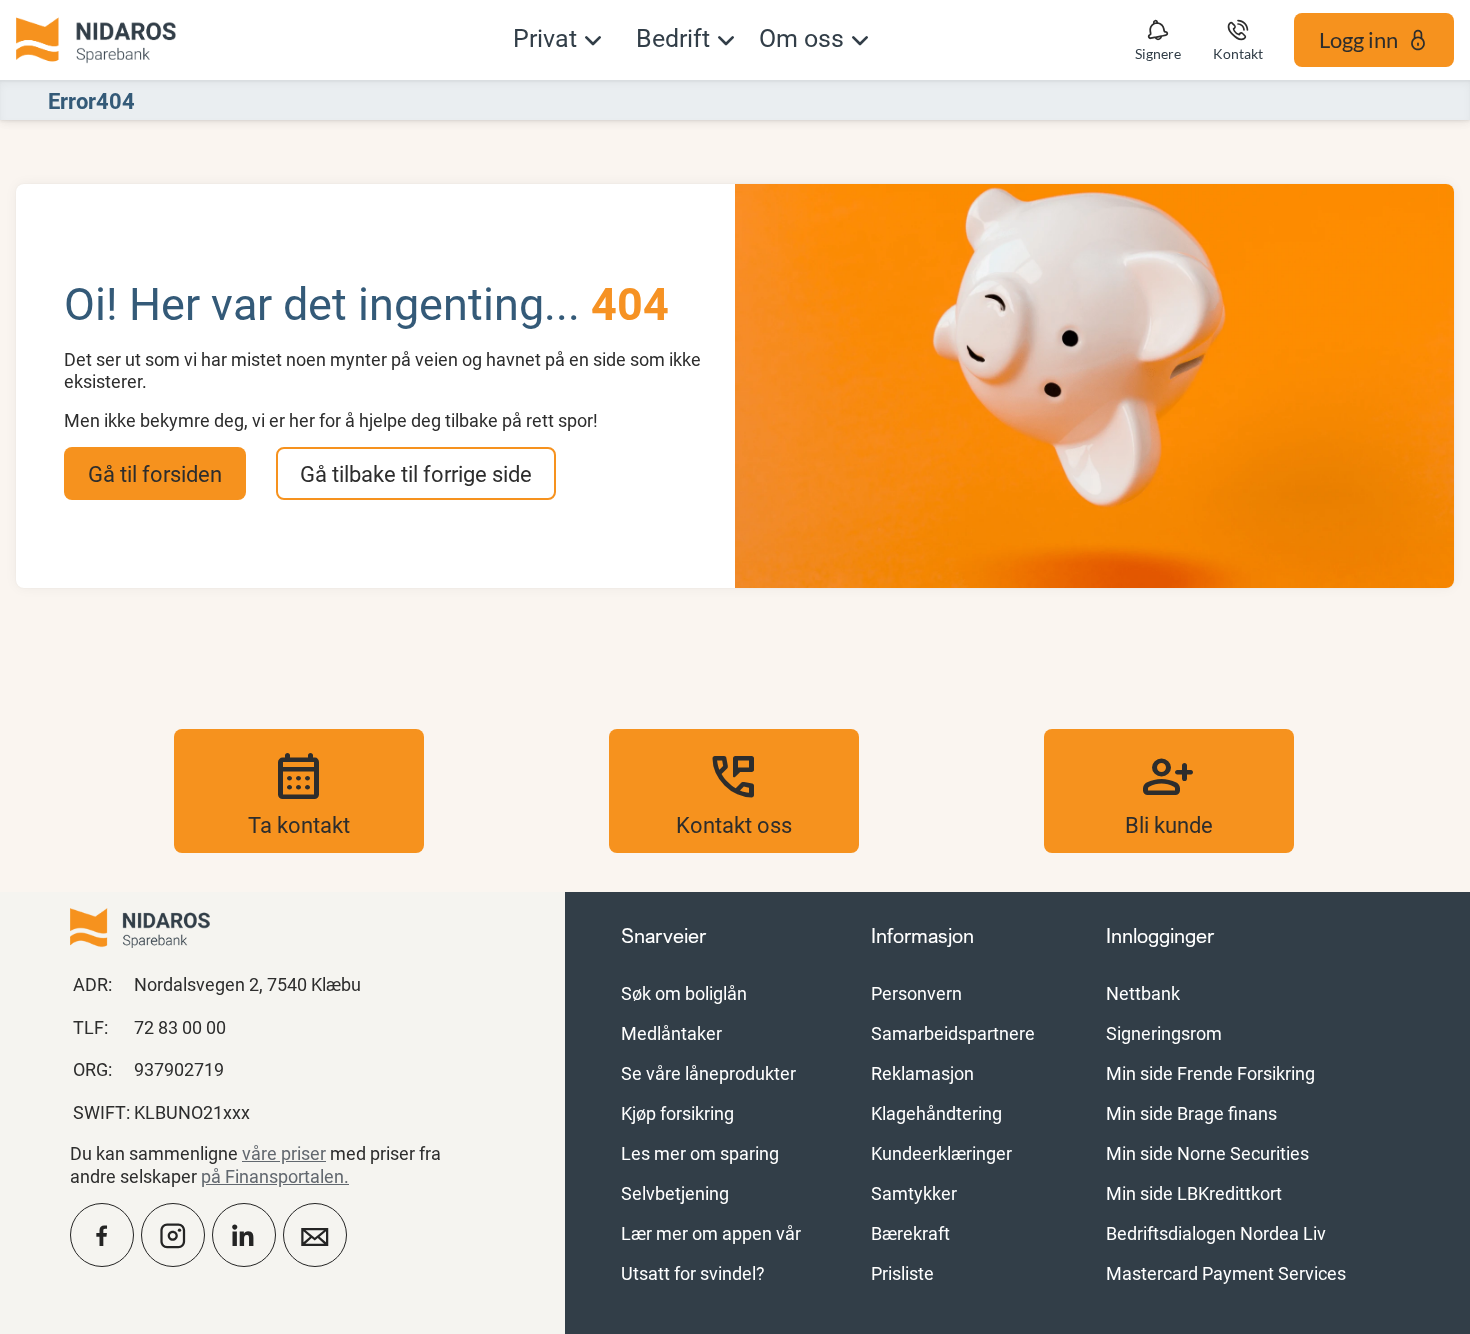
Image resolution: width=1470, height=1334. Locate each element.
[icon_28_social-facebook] (102, 1235)
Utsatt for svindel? (693, 1273)
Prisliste (902, 1273)
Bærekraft (910, 1233)
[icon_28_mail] (315, 1235)
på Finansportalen (272, 1176)
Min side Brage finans (1191, 1113)
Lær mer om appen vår (711, 1233)
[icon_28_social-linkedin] (244, 1235)
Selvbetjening (675, 1193)
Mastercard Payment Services (1226, 1273)
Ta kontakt (299, 791)
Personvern (916, 993)
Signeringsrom (1164, 1033)
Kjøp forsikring (677, 1113)
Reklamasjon (922, 1073)
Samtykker (914, 1193)
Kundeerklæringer (941, 1153)
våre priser (284, 1153)
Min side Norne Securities (1207, 1153)
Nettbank (1143, 993)
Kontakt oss (734, 791)
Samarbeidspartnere (953, 1033)
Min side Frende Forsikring (1210, 1073)
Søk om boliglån (684, 993)
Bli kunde (1169, 791)
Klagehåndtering (936, 1113)
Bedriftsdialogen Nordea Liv (1216, 1233)
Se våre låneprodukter (708, 1073)
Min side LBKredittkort (1194, 1193)
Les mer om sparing (700, 1153)
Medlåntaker (671, 1033)
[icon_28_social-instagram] (173, 1235)
